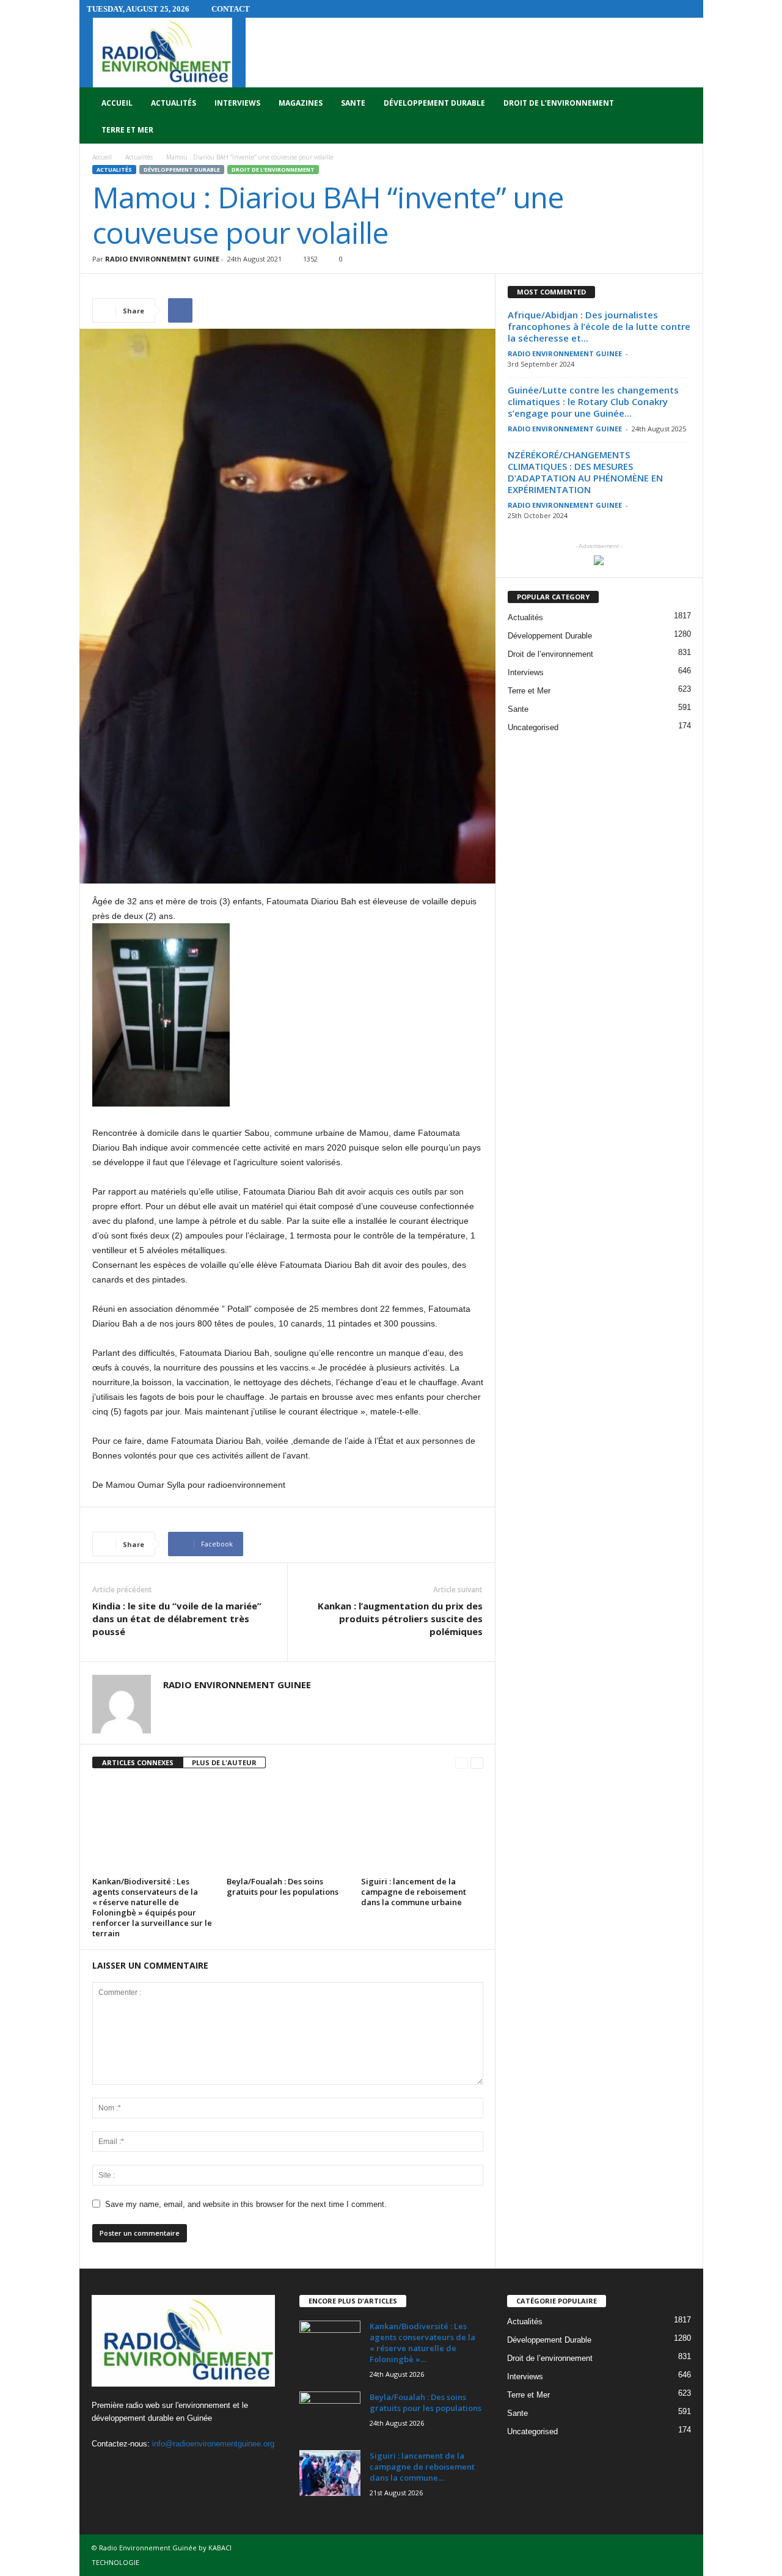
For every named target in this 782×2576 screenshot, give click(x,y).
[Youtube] (153, 2468)
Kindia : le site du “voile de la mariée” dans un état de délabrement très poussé (177, 1619)
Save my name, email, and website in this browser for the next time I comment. (246, 2204)
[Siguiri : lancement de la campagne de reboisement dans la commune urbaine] (422, 1827)
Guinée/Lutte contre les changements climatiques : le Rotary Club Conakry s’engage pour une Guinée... (593, 401)
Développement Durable (434, 103)
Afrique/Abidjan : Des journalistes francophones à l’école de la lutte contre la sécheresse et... (599, 326)
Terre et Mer (127, 130)
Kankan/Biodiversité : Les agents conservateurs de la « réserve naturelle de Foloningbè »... (422, 2343)
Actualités (174, 103)
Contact (231, 9)
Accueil (117, 103)
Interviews (237, 103)
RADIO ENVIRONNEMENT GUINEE (162, 259)
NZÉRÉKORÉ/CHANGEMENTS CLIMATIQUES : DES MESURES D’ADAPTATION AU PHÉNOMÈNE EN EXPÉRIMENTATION (585, 472)
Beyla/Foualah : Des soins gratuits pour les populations (283, 1886)
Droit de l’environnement (559, 103)
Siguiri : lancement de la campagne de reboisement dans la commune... (422, 2467)
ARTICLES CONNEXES (138, 1762)
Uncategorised (533, 727)
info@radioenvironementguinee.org (213, 2444)
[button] (685, 117)
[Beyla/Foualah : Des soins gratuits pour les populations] (288, 1827)
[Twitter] (129, 2468)
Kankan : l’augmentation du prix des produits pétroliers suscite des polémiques (400, 1619)
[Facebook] (104, 2468)
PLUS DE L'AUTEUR (224, 1762)
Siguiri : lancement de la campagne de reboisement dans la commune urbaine (414, 1892)
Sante (353, 103)
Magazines (301, 103)
